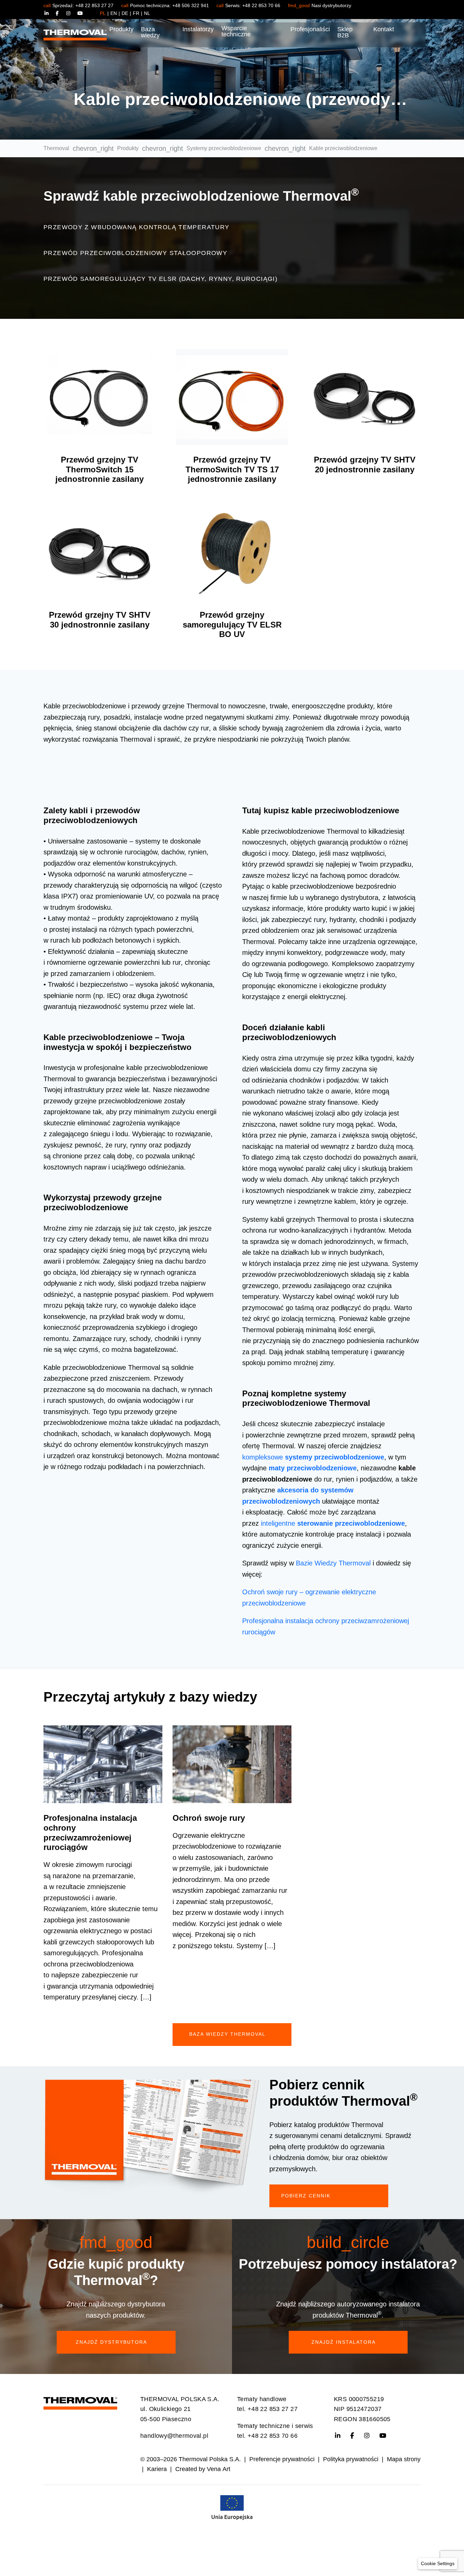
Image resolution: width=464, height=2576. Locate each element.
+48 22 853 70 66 (261, 5)
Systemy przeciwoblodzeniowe (224, 148)
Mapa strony (404, 2459)
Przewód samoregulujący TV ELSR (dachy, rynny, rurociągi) (160, 279)
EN (114, 13)
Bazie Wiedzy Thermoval (333, 1563)
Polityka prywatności (351, 2459)
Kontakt (384, 29)
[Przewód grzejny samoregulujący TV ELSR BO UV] (232, 552)
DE (125, 13)
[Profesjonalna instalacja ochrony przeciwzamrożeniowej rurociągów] (103, 1764)
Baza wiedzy (150, 32)
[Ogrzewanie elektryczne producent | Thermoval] (80, 2401)
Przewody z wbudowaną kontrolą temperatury (136, 227)
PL (103, 13)
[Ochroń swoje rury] (232, 1764)
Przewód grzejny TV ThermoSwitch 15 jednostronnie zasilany (100, 469)
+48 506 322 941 (191, 5)
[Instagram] (72, 13)
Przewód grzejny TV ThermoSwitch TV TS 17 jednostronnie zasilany (232, 469)
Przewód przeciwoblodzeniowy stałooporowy (135, 253)
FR (136, 13)
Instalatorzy (198, 29)
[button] (438, 2564)
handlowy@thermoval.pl (174, 2436)
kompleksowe (313, 1457)
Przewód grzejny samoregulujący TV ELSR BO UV (232, 625)
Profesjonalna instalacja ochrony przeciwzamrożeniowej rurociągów (90, 1833)
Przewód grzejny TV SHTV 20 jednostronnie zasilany (365, 465)
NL (147, 13)
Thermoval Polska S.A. (210, 2459)
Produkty (121, 29)
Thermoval (56, 148)
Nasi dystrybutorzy (331, 5)
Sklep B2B (345, 32)
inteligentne (333, 1523)
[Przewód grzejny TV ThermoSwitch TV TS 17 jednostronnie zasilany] (232, 397)
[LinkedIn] (50, 13)
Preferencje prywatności (282, 2459)
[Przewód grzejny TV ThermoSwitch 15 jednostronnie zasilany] (100, 397)
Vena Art (219, 2469)
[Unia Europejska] (232, 2507)
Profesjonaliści (310, 29)
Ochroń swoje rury (209, 1818)
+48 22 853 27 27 (94, 5)
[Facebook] (61, 13)
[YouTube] (80, 13)
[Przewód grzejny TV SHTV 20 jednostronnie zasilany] (364, 397)
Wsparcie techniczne (236, 31)
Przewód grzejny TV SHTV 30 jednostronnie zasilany (100, 620)
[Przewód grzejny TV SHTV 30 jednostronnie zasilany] (100, 552)
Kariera (157, 2469)
